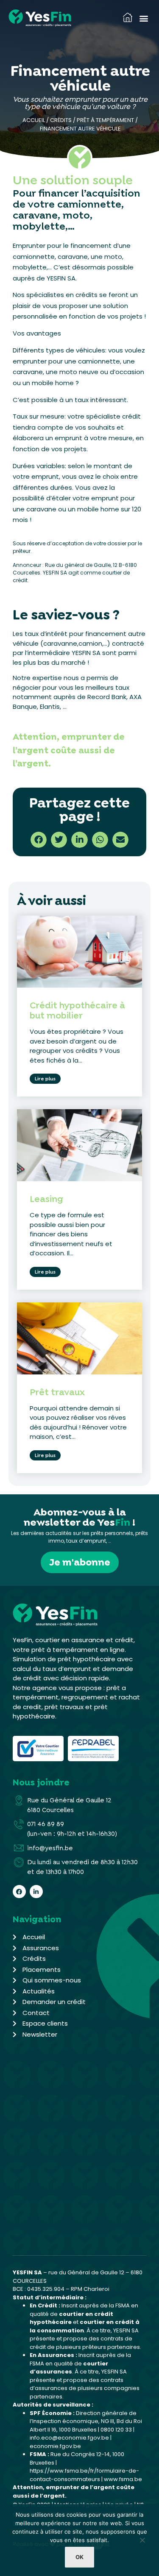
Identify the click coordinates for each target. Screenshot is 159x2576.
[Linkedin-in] (36, 1892)
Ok (79, 2557)
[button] (144, 18)
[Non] (142, 2542)
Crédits (61, 120)
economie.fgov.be (55, 2446)
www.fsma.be (123, 2479)
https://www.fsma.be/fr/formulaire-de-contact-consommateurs (84, 2475)
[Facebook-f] (19, 1892)
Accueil (34, 120)
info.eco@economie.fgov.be (69, 2438)
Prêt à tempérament (105, 120)
